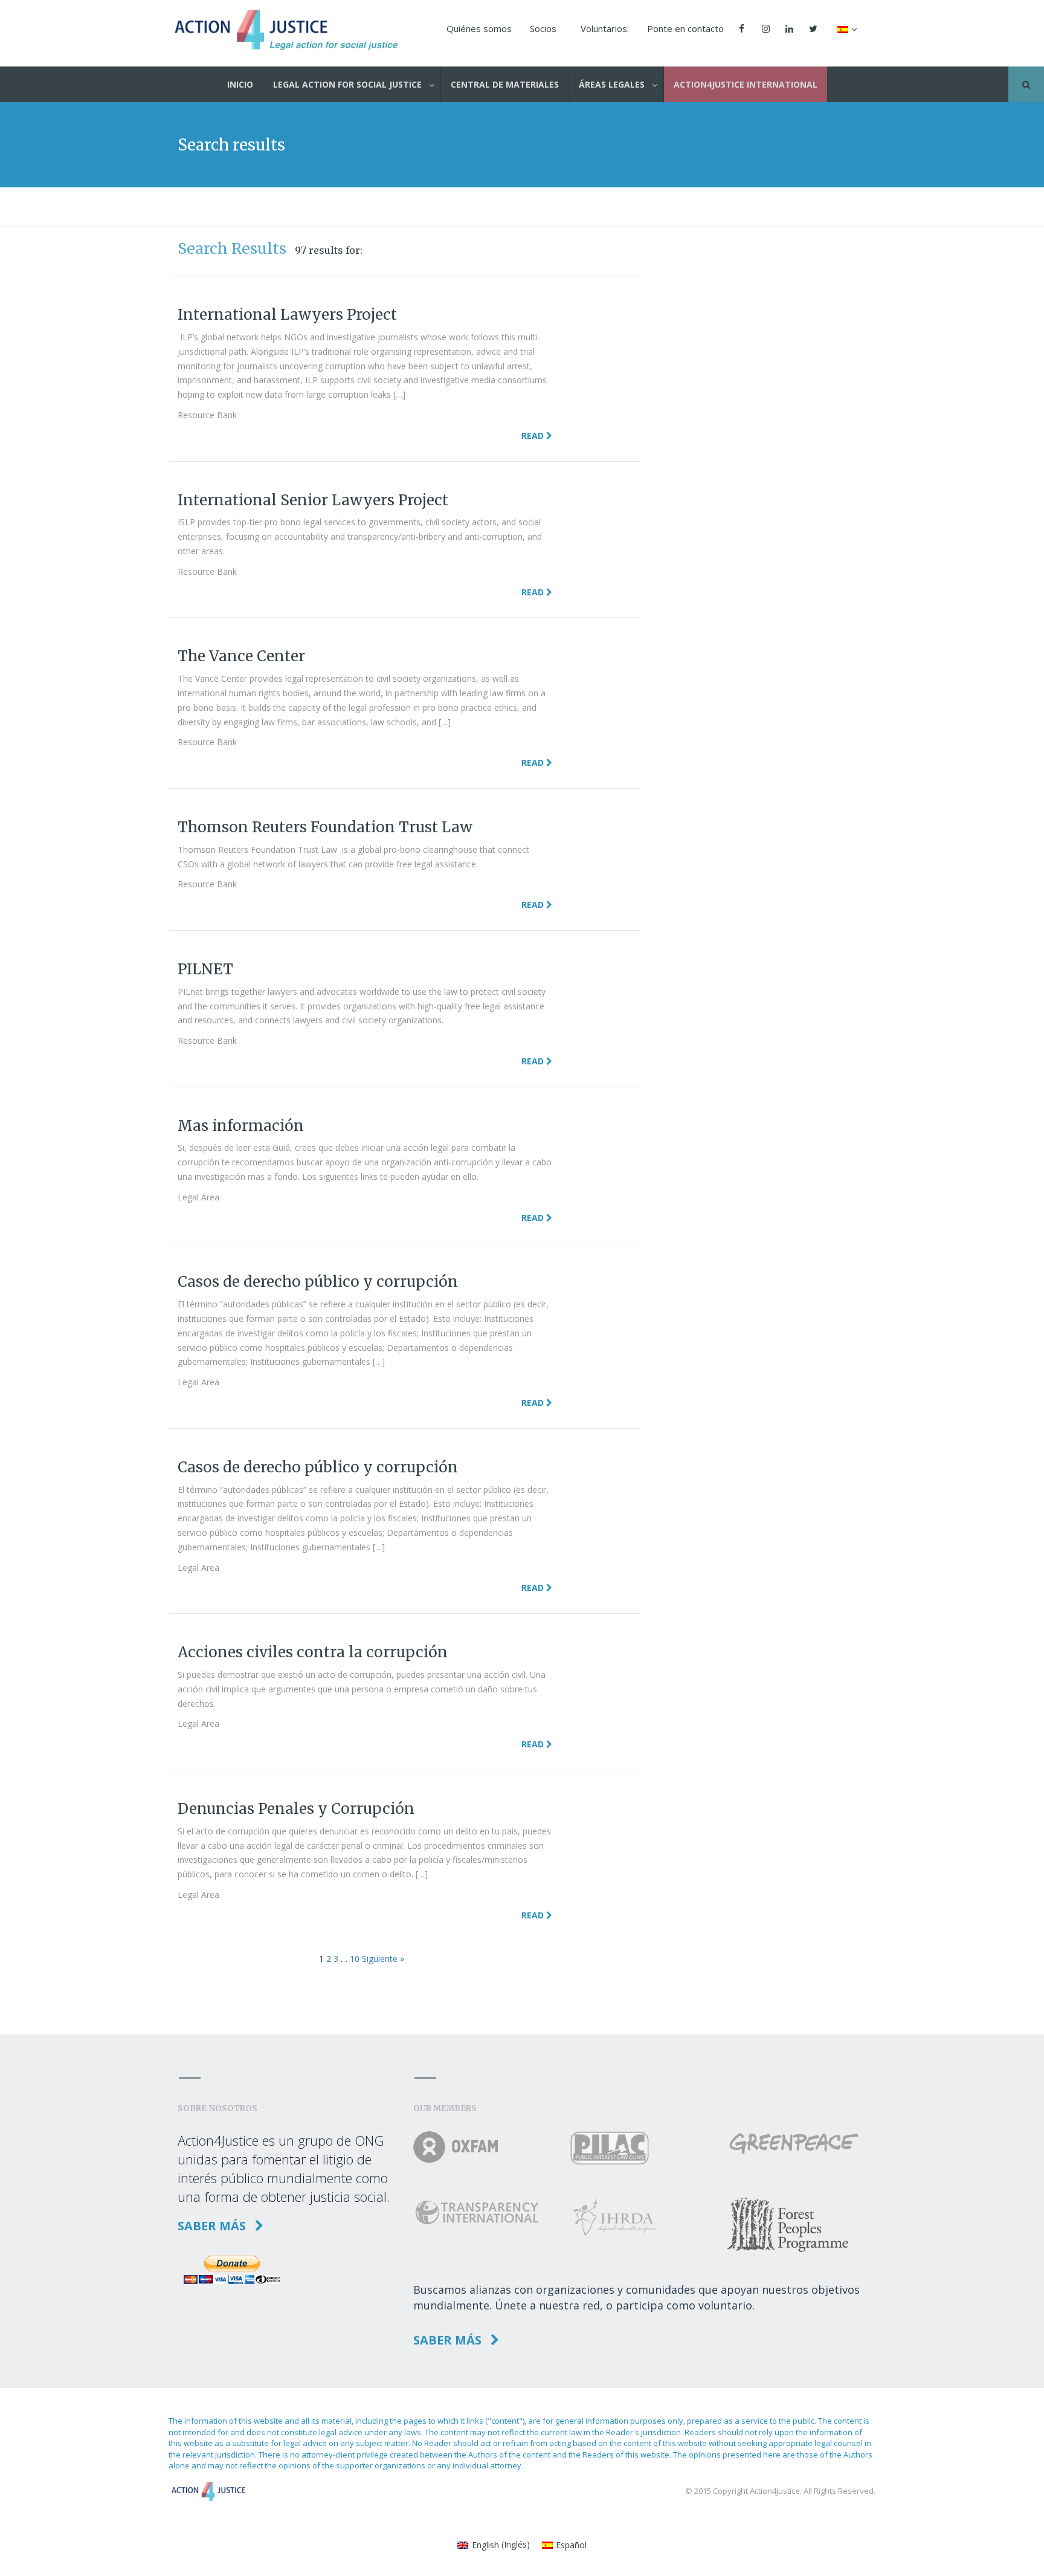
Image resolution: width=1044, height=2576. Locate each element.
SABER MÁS (213, 2226)
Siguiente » (383, 1959)
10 (355, 1959)
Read (534, 435)
